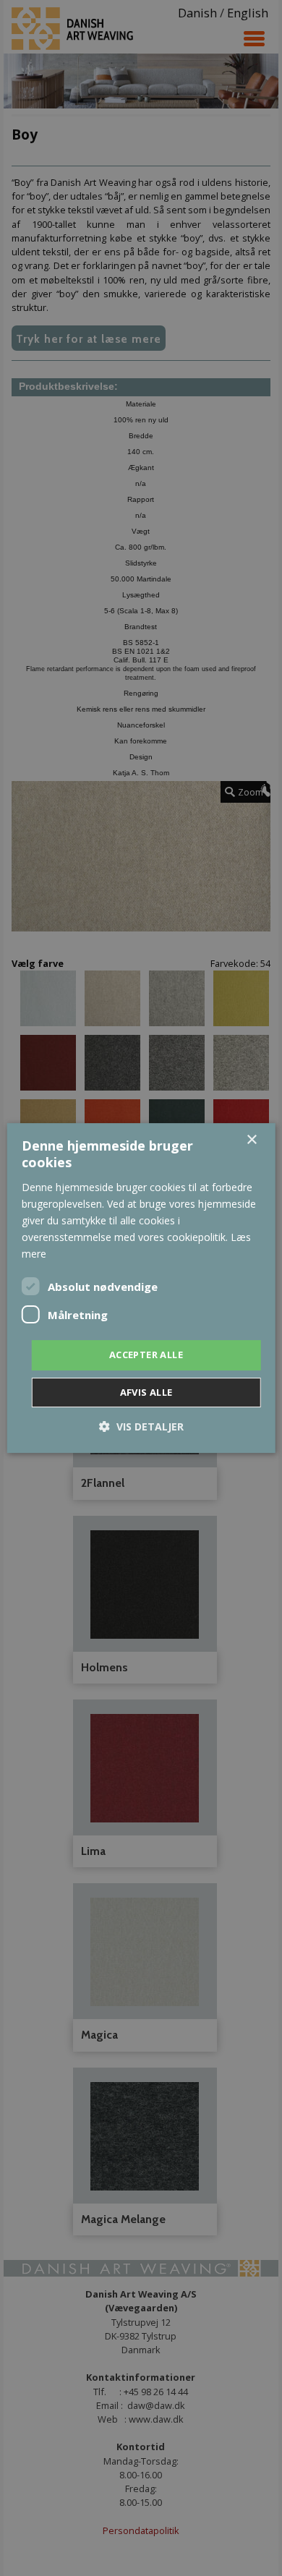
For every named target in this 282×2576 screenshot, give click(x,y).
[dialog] (141, 1288)
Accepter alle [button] (146, 1355)
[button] (141, 1426)
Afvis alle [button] (146, 1392)
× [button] (251, 1140)
